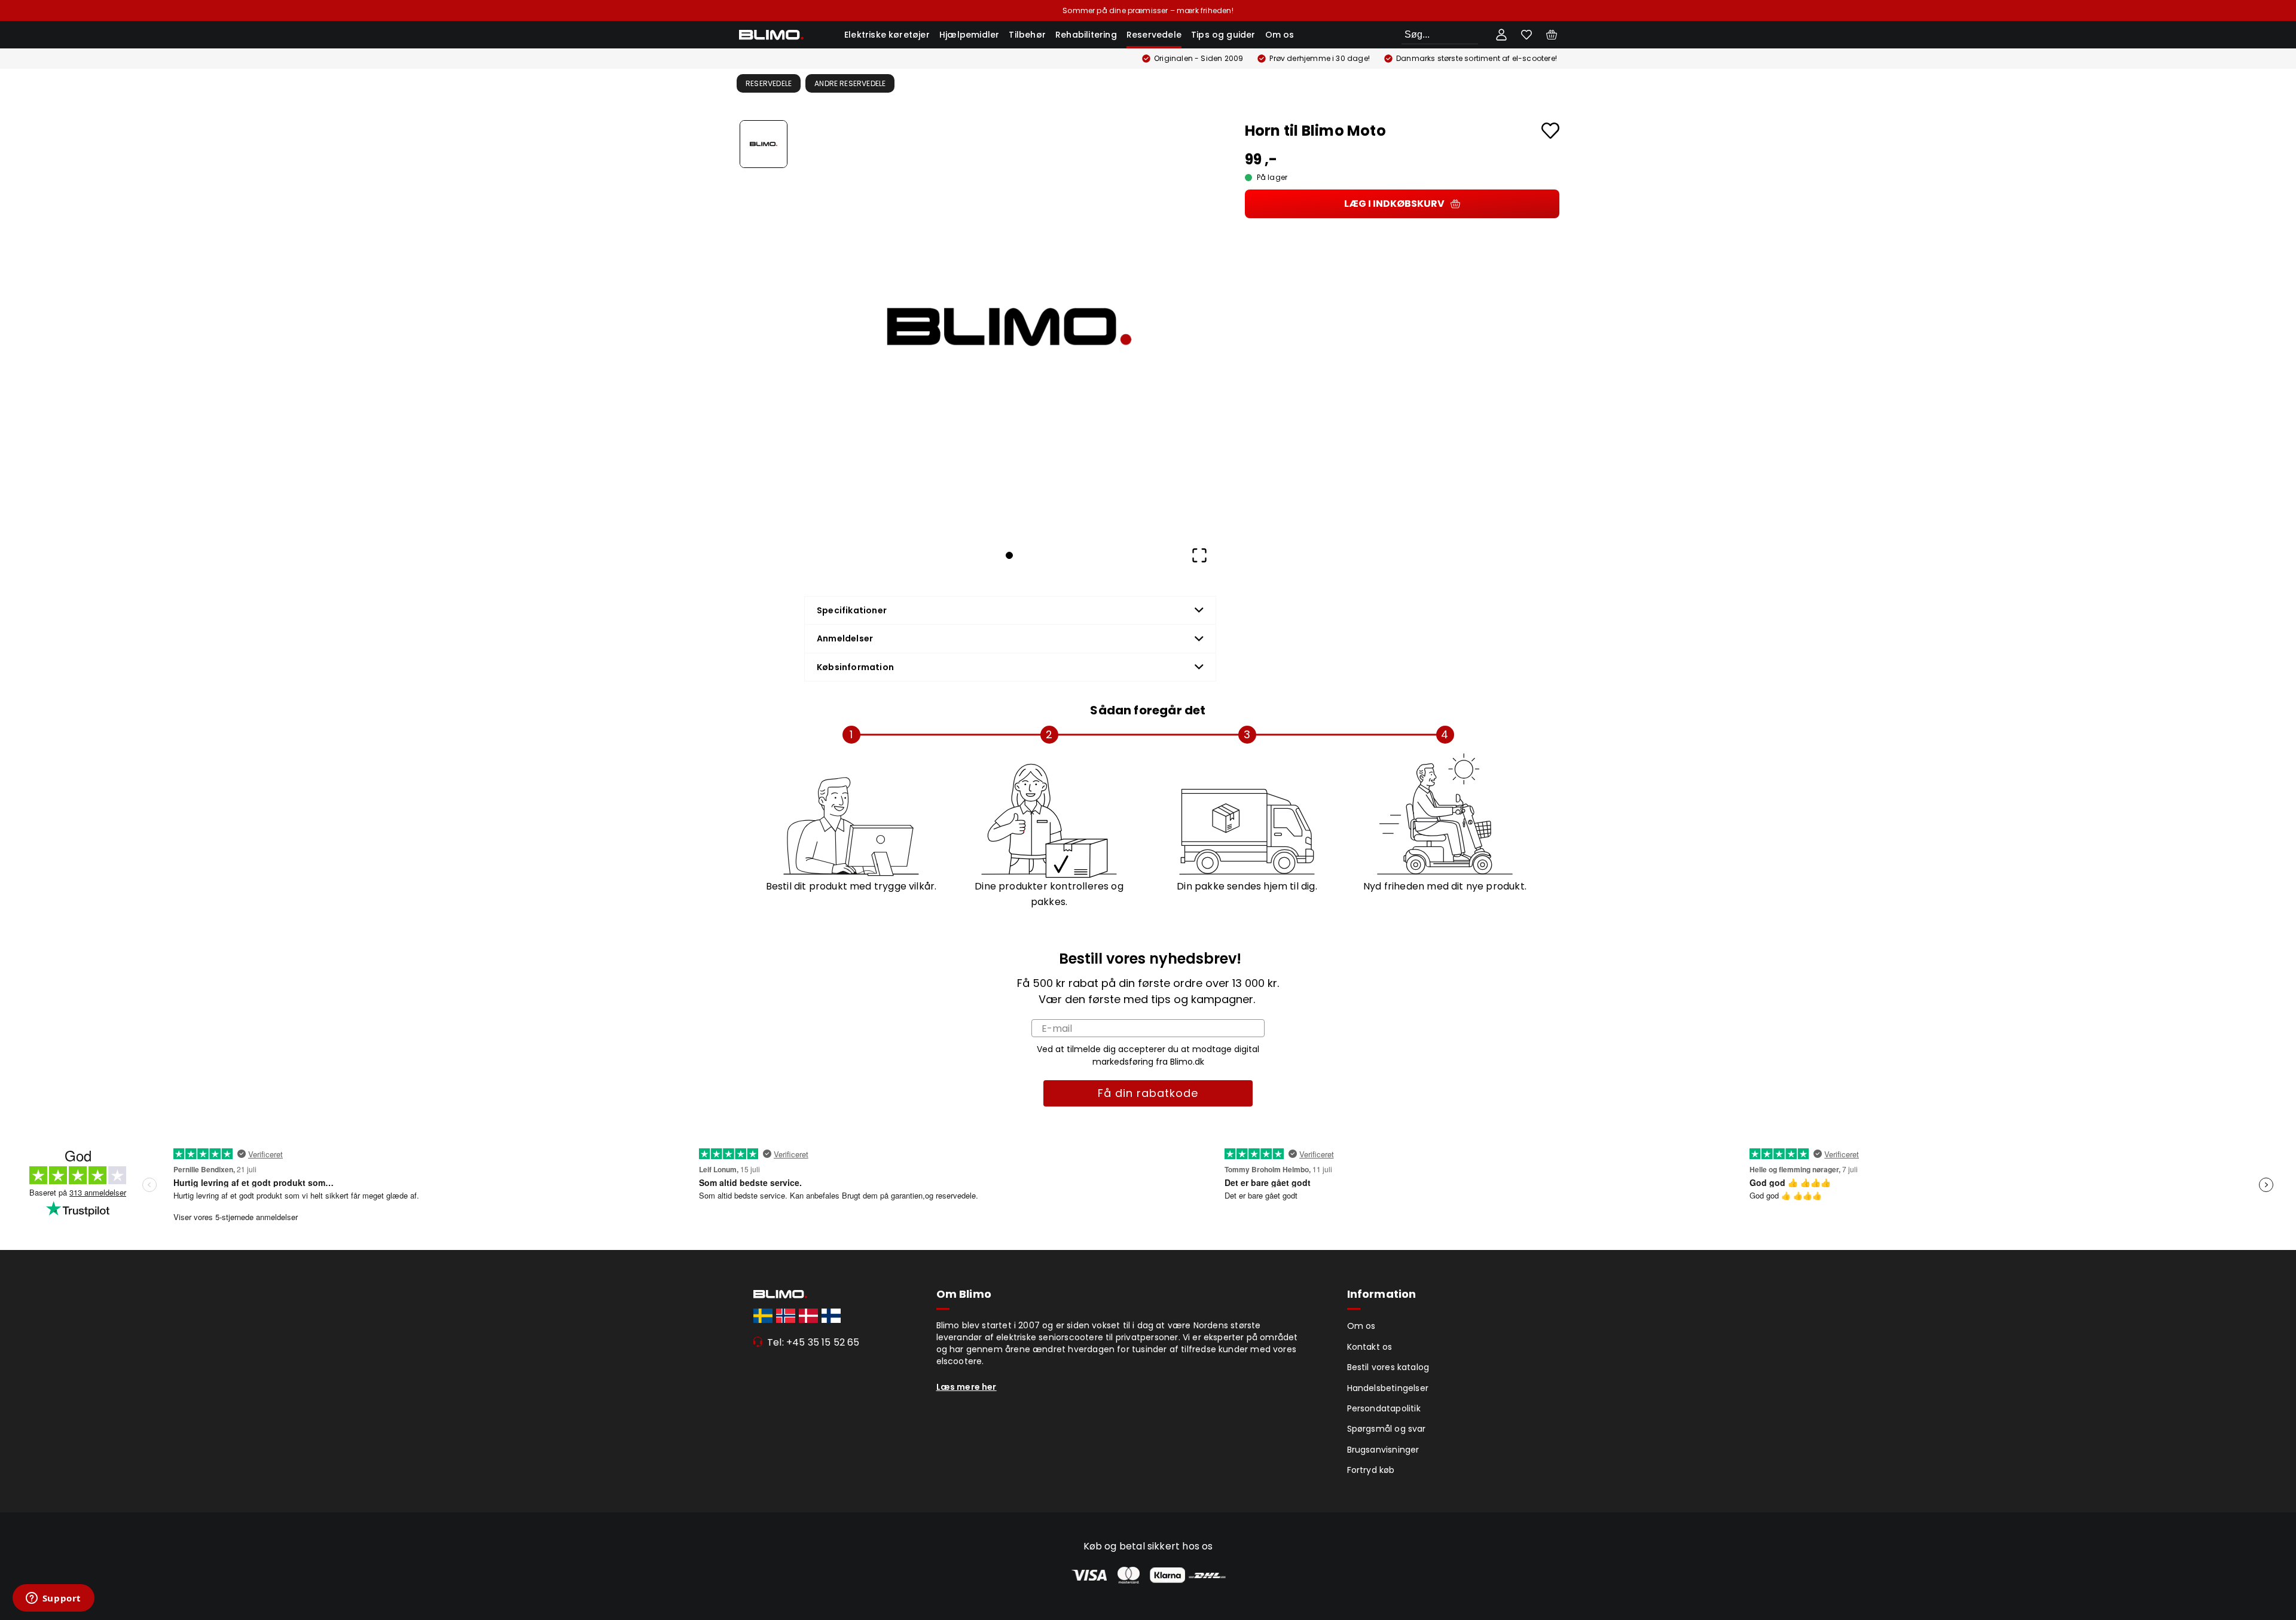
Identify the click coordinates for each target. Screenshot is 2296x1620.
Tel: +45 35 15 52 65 (813, 1342)
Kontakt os (1370, 1347)
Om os (1280, 35)
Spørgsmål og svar (1387, 1429)
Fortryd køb (1371, 1470)
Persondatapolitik (1384, 1408)
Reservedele (1154, 35)
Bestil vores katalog (1388, 1367)
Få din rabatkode (1148, 1093)
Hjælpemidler (969, 35)
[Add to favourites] (1550, 131)
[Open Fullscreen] (1199, 555)
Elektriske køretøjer (887, 35)
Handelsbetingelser (1388, 1388)
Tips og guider (1223, 35)
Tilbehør (1027, 35)
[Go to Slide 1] (764, 144)
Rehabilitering (1086, 35)
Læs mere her (967, 1387)
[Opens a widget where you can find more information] (53, 1599)
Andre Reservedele (850, 83)
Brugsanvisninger (1383, 1450)
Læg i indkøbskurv (1394, 204)
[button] (1009, 327)
